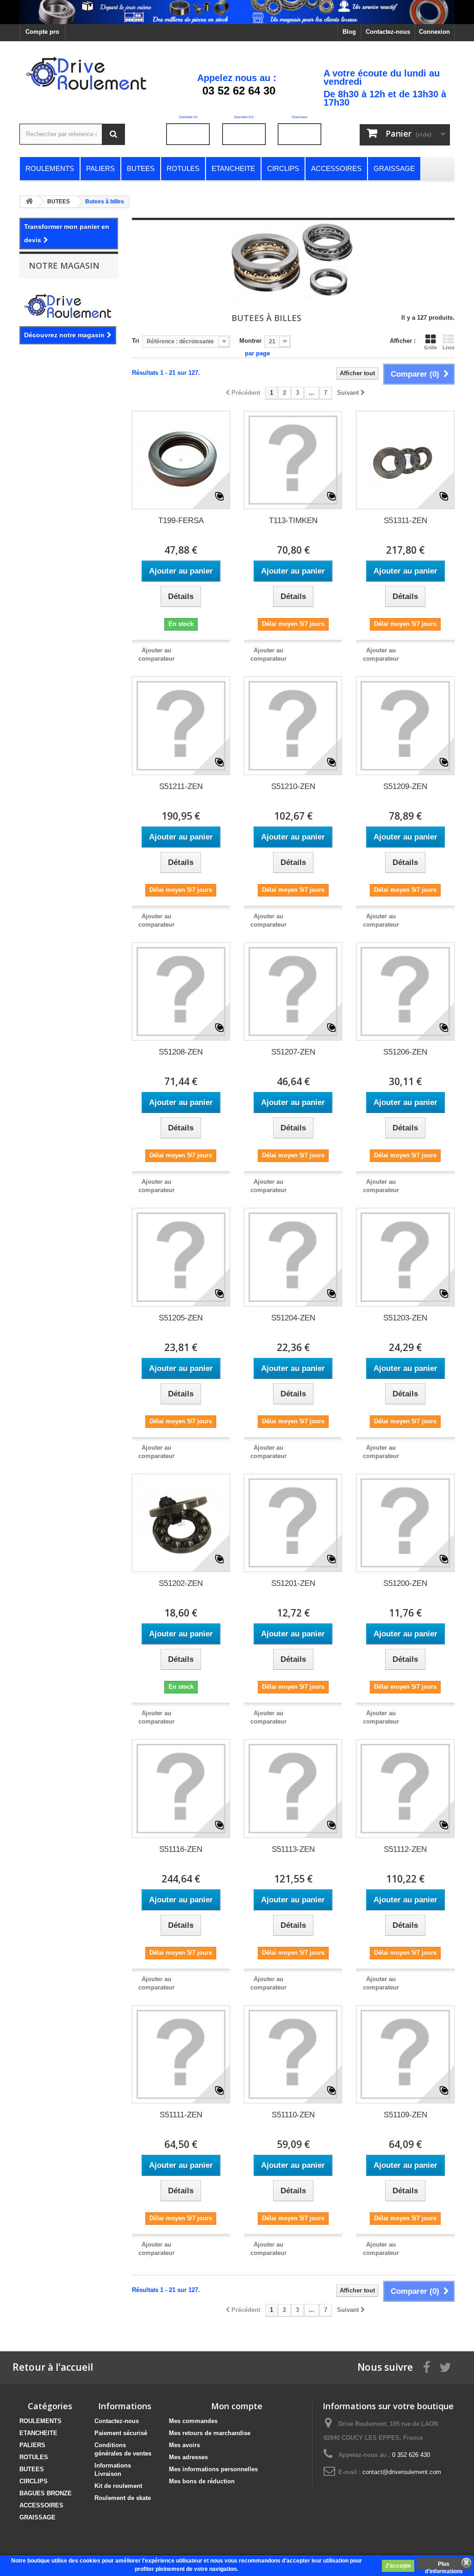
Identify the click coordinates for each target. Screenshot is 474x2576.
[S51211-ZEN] (181, 726)
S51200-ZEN (405, 1583)
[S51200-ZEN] (405, 1523)
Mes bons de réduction (202, 2481)
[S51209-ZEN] (405, 726)
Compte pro (42, 32)
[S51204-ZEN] (293, 1257)
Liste (449, 347)
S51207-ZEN (293, 1052)
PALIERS (32, 2445)
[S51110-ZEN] (293, 2054)
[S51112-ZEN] (405, 1788)
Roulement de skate (123, 2498)
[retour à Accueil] (29, 202)
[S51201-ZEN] (293, 1523)
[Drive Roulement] (87, 72)
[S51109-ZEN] (405, 2054)
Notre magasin (64, 265)
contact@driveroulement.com (402, 2472)
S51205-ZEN (181, 1318)
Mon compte (237, 2406)
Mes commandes (193, 2421)
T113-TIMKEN (293, 521)
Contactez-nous (388, 32)
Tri (136, 341)
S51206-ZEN (405, 1052)
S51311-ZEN (405, 521)
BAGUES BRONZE (46, 2493)
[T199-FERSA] (181, 460)
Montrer (250, 341)
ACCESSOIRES (41, 2505)
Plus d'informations (444, 2565)
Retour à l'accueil (53, 2367)
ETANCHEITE (38, 2433)
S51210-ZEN (293, 786)
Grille (430, 347)
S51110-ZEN (293, 2115)
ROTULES (34, 2457)
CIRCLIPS (34, 2481)
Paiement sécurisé (121, 2433)
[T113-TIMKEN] (293, 460)
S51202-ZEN (181, 1583)
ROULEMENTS (41, 2421)
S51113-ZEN (293, 1849)
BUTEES (32, 2469)
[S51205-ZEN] (181, 1257)
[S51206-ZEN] (405, 991)
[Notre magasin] (69, 305)
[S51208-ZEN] (181, 991)
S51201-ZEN (293, 1583)
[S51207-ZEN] (293, 991)
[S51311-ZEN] (405, 460)
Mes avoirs (184, 2445)
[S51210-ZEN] (293, 726)
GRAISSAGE (37, 2517)
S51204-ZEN (293, 1318)
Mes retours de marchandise (210, 2433)
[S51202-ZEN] (181, 1523)
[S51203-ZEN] (405, 1257)
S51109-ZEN (405, 2115)
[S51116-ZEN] (181, 1788)
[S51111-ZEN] (181, 2054)
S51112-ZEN (405, 1849)
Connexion (434, 32)
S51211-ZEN (181, 786)
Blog (349, 32)
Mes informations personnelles (213, 2469)
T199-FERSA (181, 521)
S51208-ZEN (181, 1052)
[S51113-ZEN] (293, 1788)
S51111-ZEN (181, 2115)
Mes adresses (188, 2457)
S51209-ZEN (405, 786)
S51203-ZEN (405, 1318)
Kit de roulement (118, 2486)
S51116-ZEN (181, 1849)
